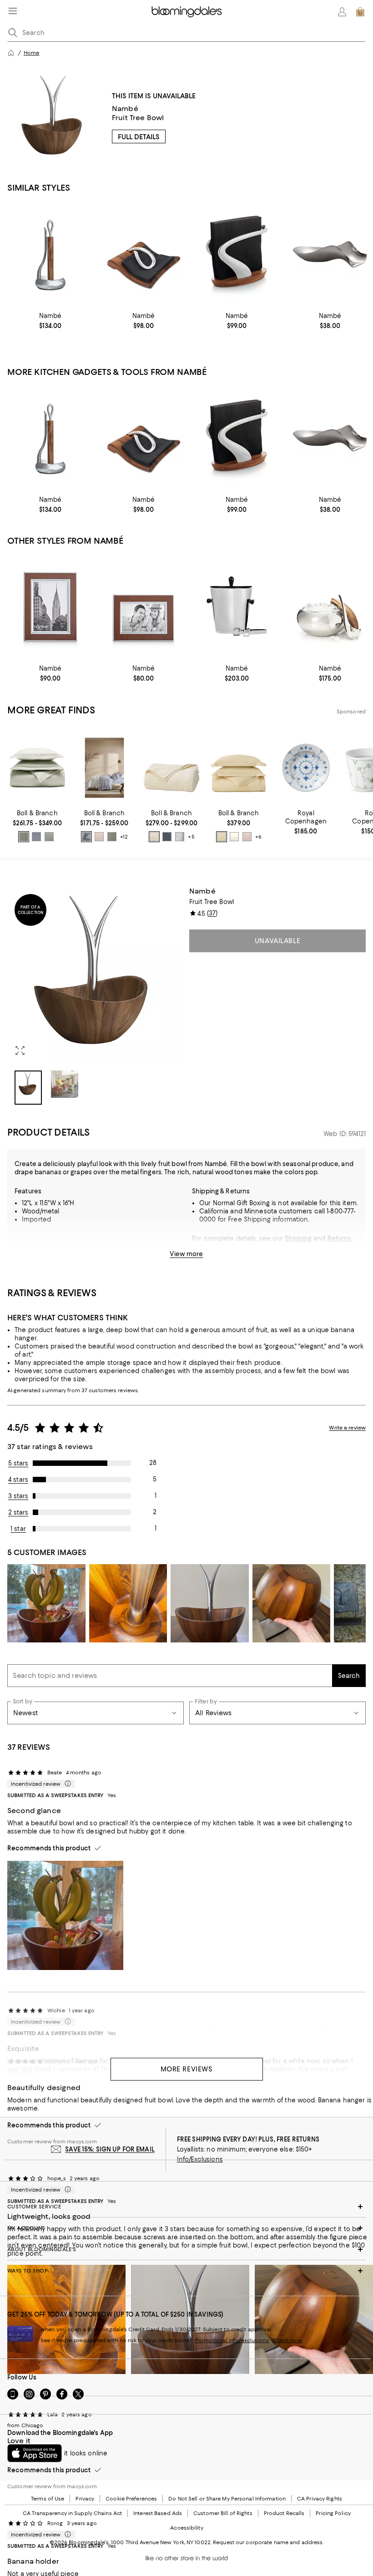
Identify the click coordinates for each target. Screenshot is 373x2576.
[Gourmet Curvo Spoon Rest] (330, 254)
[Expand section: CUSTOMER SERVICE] (186, 2207)
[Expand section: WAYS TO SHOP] (186, 2271)
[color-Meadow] (24, 837)
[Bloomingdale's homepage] (11, 53)
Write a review (347, 1428)
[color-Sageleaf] (49, 837)
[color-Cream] (154, 837)
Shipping (298, 1238)
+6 (258, 837)
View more (186, 1254)
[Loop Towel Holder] (50, 254)
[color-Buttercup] (222, 837)
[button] (96, 996)
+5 (191, 837)
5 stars (18, 1463)
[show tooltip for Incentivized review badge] (66, 1784)
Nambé (125, 109)
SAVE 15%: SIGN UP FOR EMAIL (110, 2149)
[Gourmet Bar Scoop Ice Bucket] (330, 607)
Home (31, 53)
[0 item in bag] (360, 12)
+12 (124, 837)
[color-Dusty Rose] (99, 837)
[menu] (13, 11)
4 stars (18, 1480)
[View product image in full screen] (20, 1051)
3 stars (18, 1496)
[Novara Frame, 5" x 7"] (50, 607)
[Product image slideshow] (96, 975)
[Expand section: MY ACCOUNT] (186, 2228)
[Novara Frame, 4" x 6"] (144, 607)
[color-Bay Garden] (86, 837)
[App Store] (35, 2453)
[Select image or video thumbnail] (28, 1088)
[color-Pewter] (180, 837)
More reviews (187, 2069)
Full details (139, 137)
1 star (18, 1529)
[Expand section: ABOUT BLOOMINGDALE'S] (186, 2249)
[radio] (24, 837)
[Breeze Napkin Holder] (144, 254)
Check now (287, 2340)
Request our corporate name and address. (268, 2542)
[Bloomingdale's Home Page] (187, 12)
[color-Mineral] (36, 837)
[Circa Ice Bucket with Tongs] (237, 607)
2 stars (18, 1512)
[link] (50, 321)
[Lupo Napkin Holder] (237, 254)
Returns (340, 1238)
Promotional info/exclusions (232, 2340)
